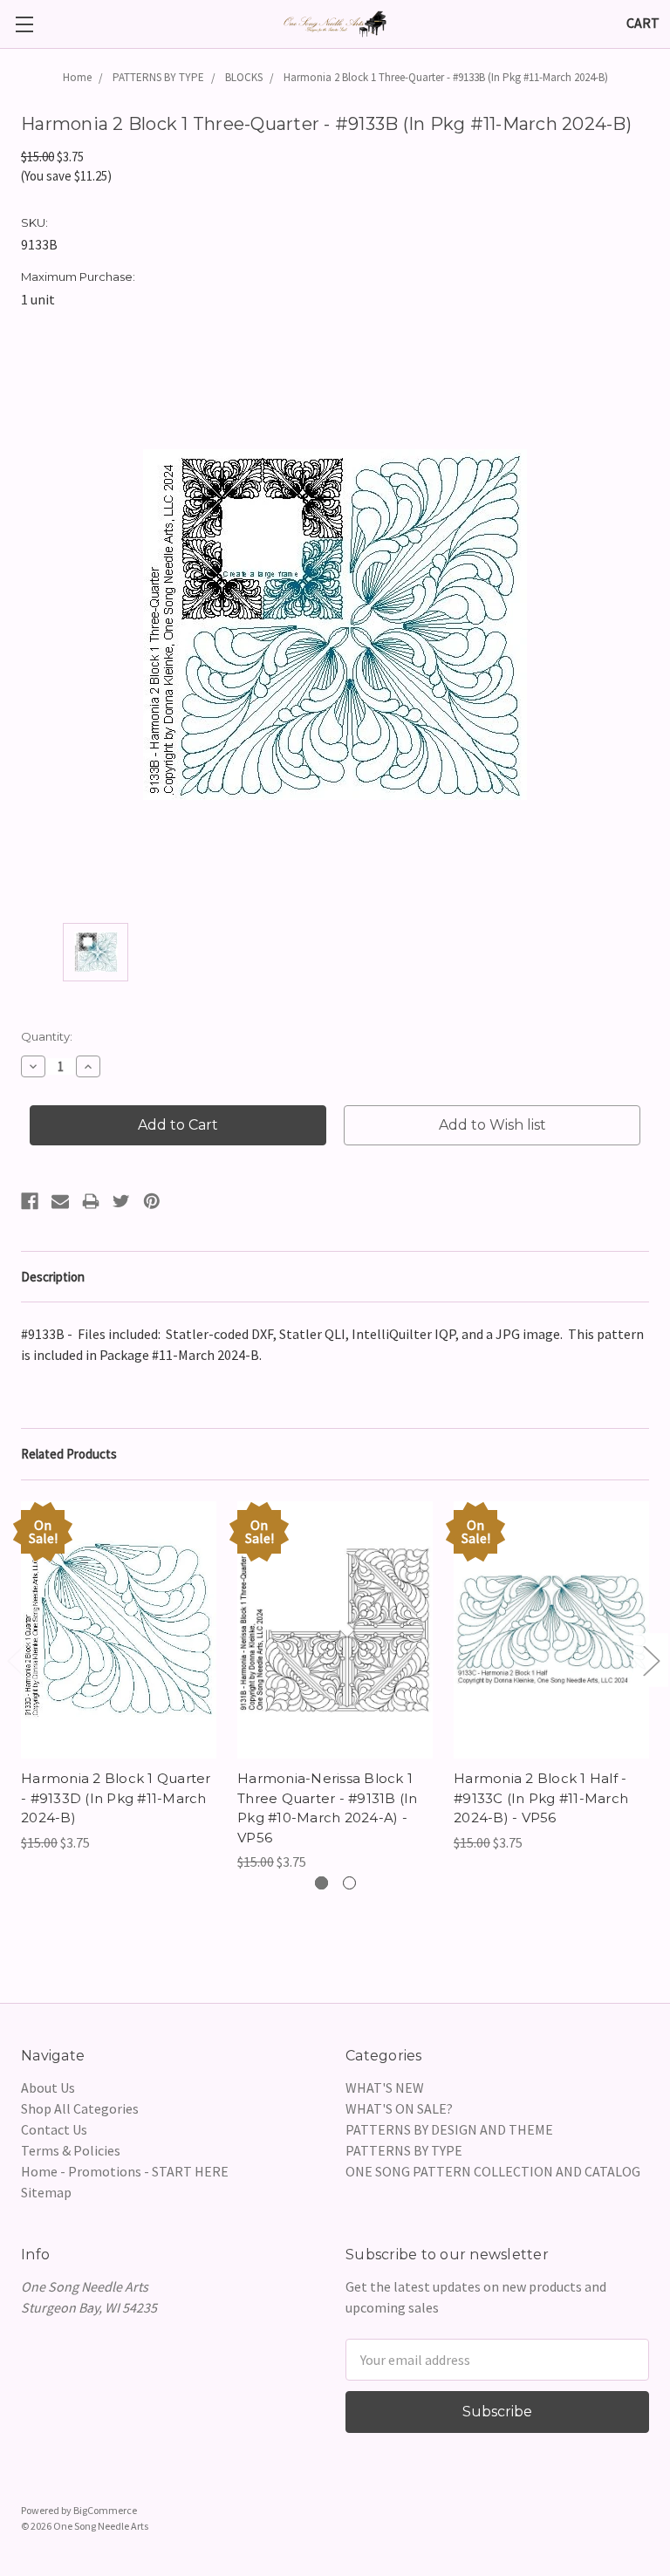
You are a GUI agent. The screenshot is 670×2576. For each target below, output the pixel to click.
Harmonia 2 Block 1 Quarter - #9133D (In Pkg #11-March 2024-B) (116, 1798)
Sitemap (46, 2192)
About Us (48, 2087)
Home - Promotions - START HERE (125, 2171)
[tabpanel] (119, 1677)
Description (53, 1277)
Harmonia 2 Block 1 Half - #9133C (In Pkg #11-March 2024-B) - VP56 (541, 1798)
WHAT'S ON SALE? (399, 2108)
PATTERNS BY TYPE (158, 77)
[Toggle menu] (24, 24)
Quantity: (47, 1036)
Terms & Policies (71, 2150)
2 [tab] (349, 1883)
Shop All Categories (80, 2108)
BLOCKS (244, 77)
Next (651, 1660)
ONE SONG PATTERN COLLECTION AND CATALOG (493, 2171)
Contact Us (54, 2129)
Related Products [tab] (69, 1454)
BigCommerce (105, 2510)
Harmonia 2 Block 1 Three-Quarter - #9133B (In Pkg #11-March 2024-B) (446, 77)
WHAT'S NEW (385, 2087)
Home (77, 77)
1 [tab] (321, 1883)
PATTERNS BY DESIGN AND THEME (449, 2129)
